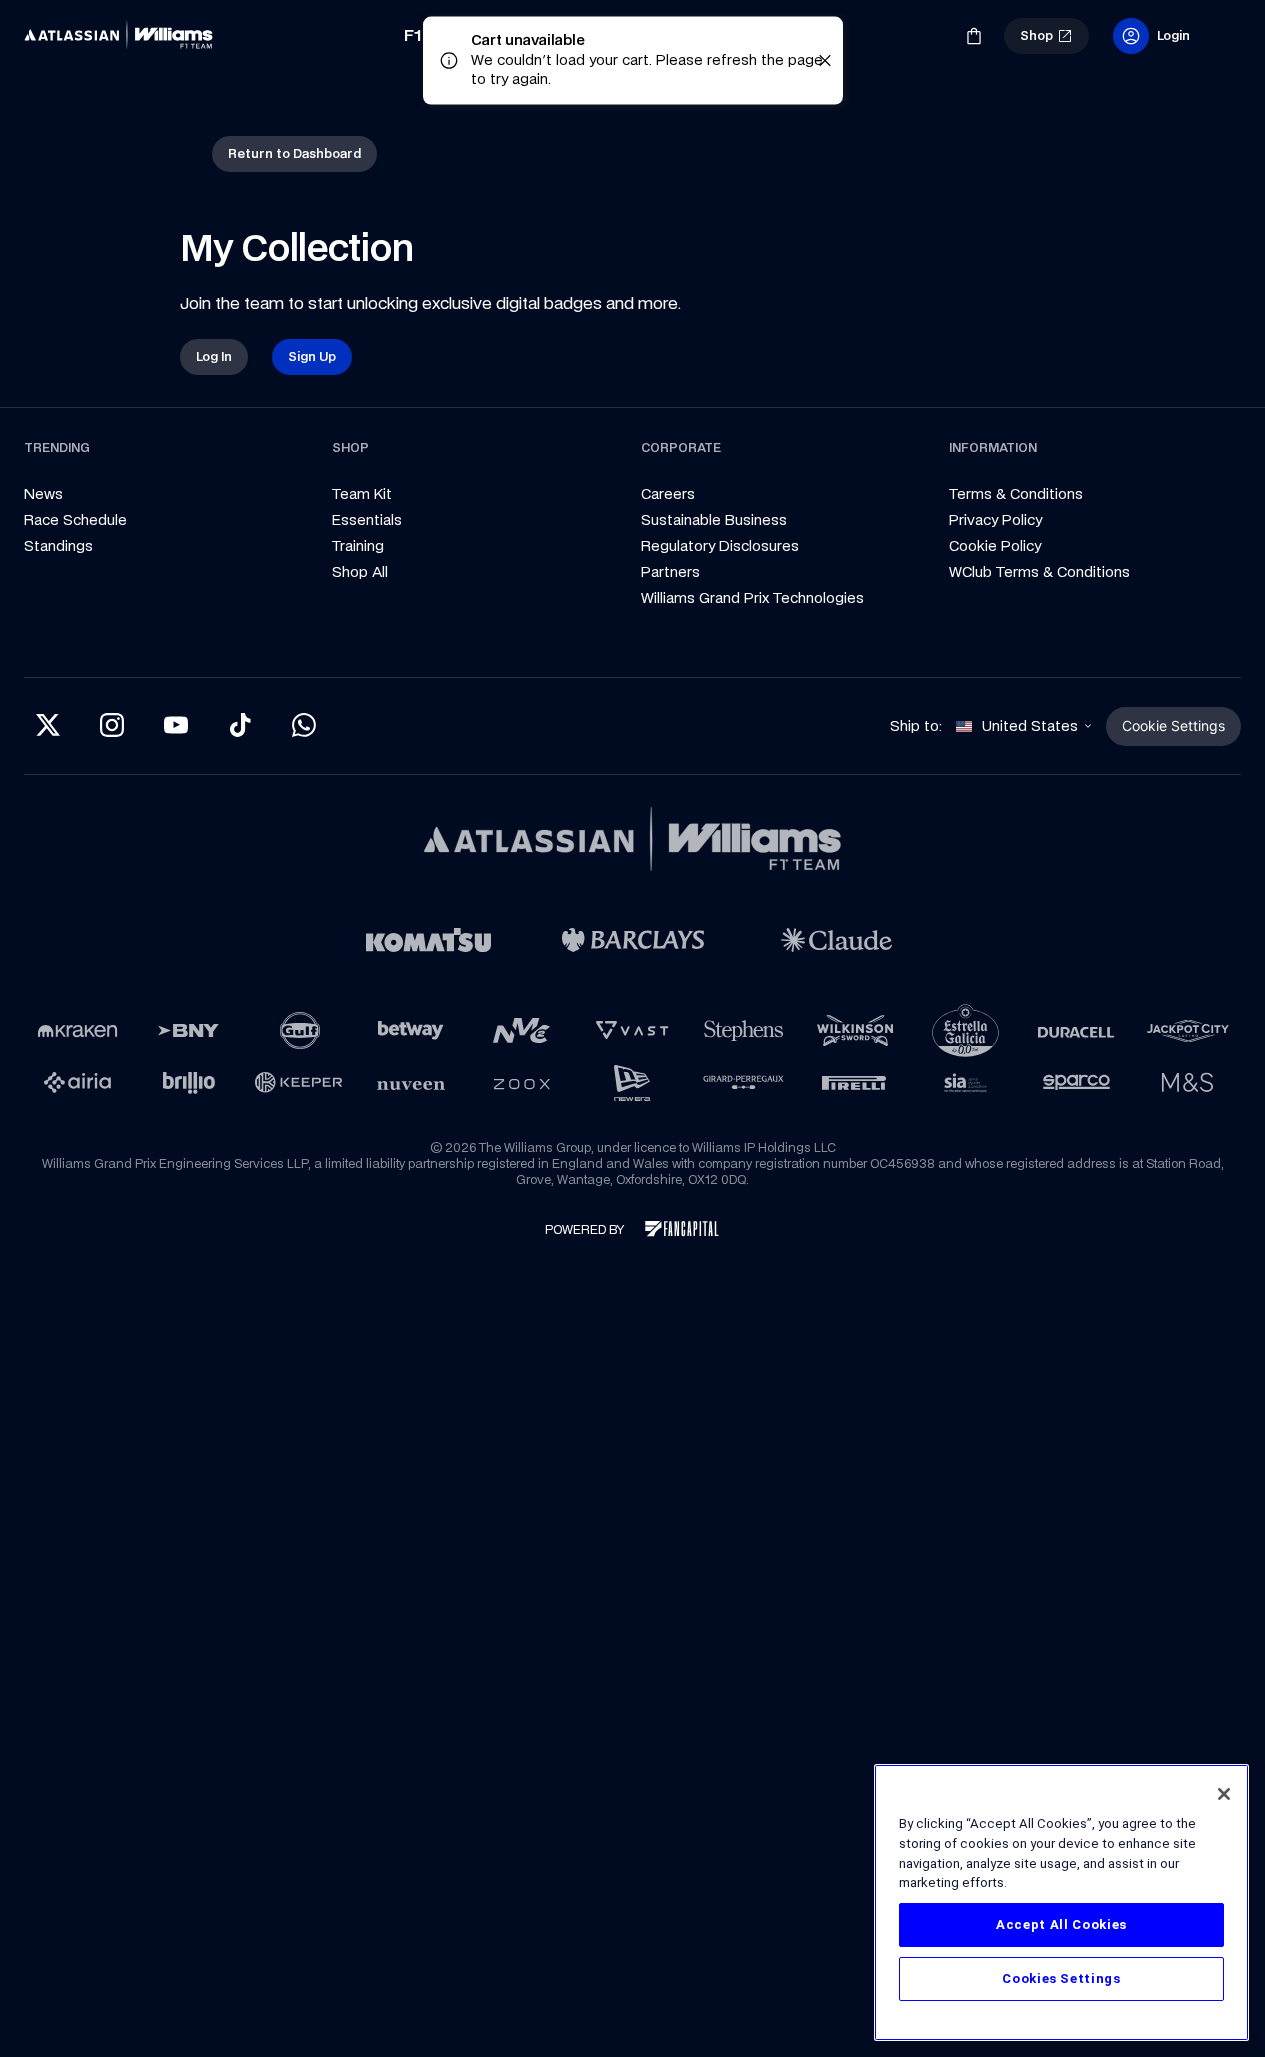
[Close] (1224, 1794)
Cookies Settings (1061, 1978)
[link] (124, 36)
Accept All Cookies (1061, 1924)
